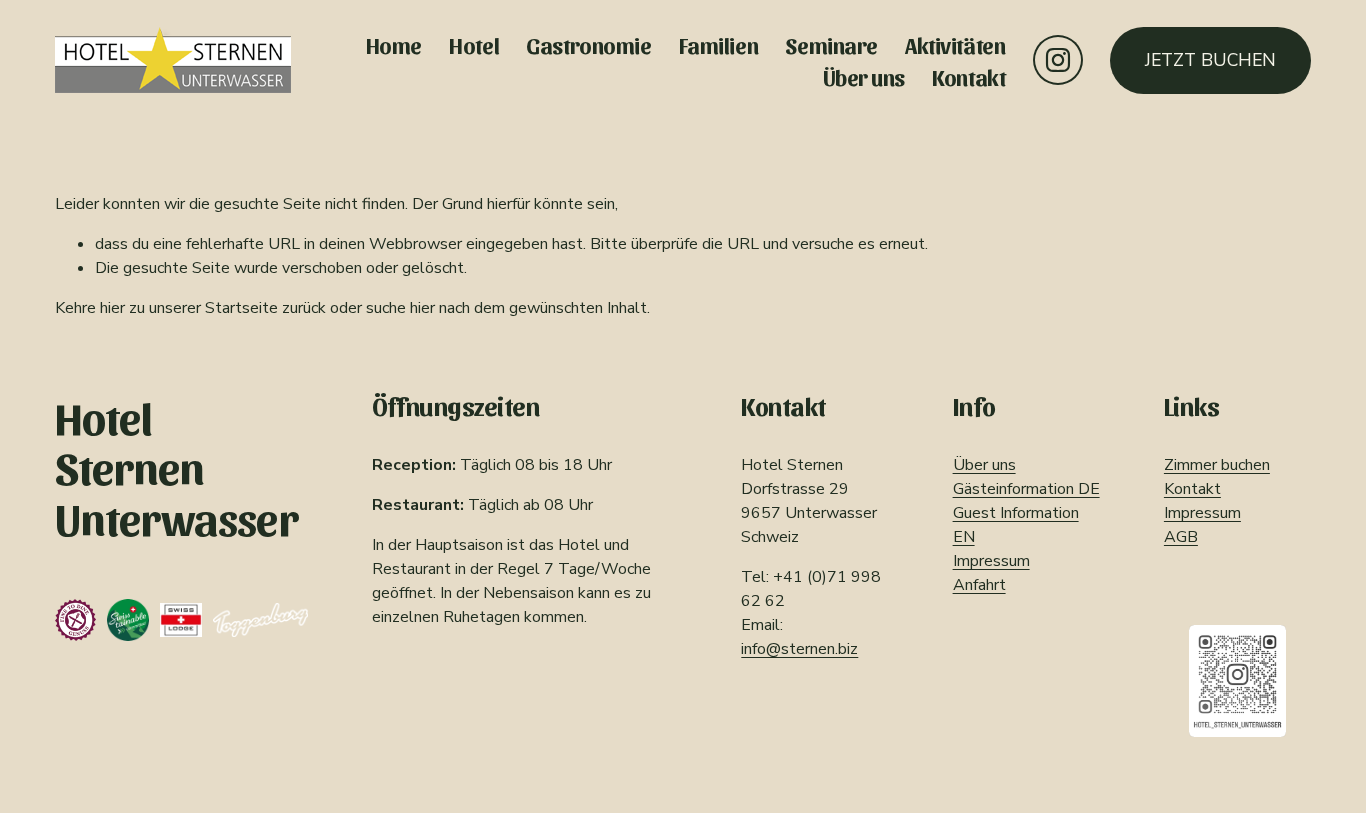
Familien (718, 44)
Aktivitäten (955, 44)
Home (394, 44)
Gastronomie (588, 44)
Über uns (864, 76)
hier (112, 308)
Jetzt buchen (1210, 60)
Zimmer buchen (1217, 465)
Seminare (831, 44)
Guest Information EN (1016, 525)
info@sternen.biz (799, 649)
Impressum (991, 561)
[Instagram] (1058, 60)
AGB (1181, 537)
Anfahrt (979, 585)
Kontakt (968, 76)
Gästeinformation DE (1026, 489)
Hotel (474, 44)
